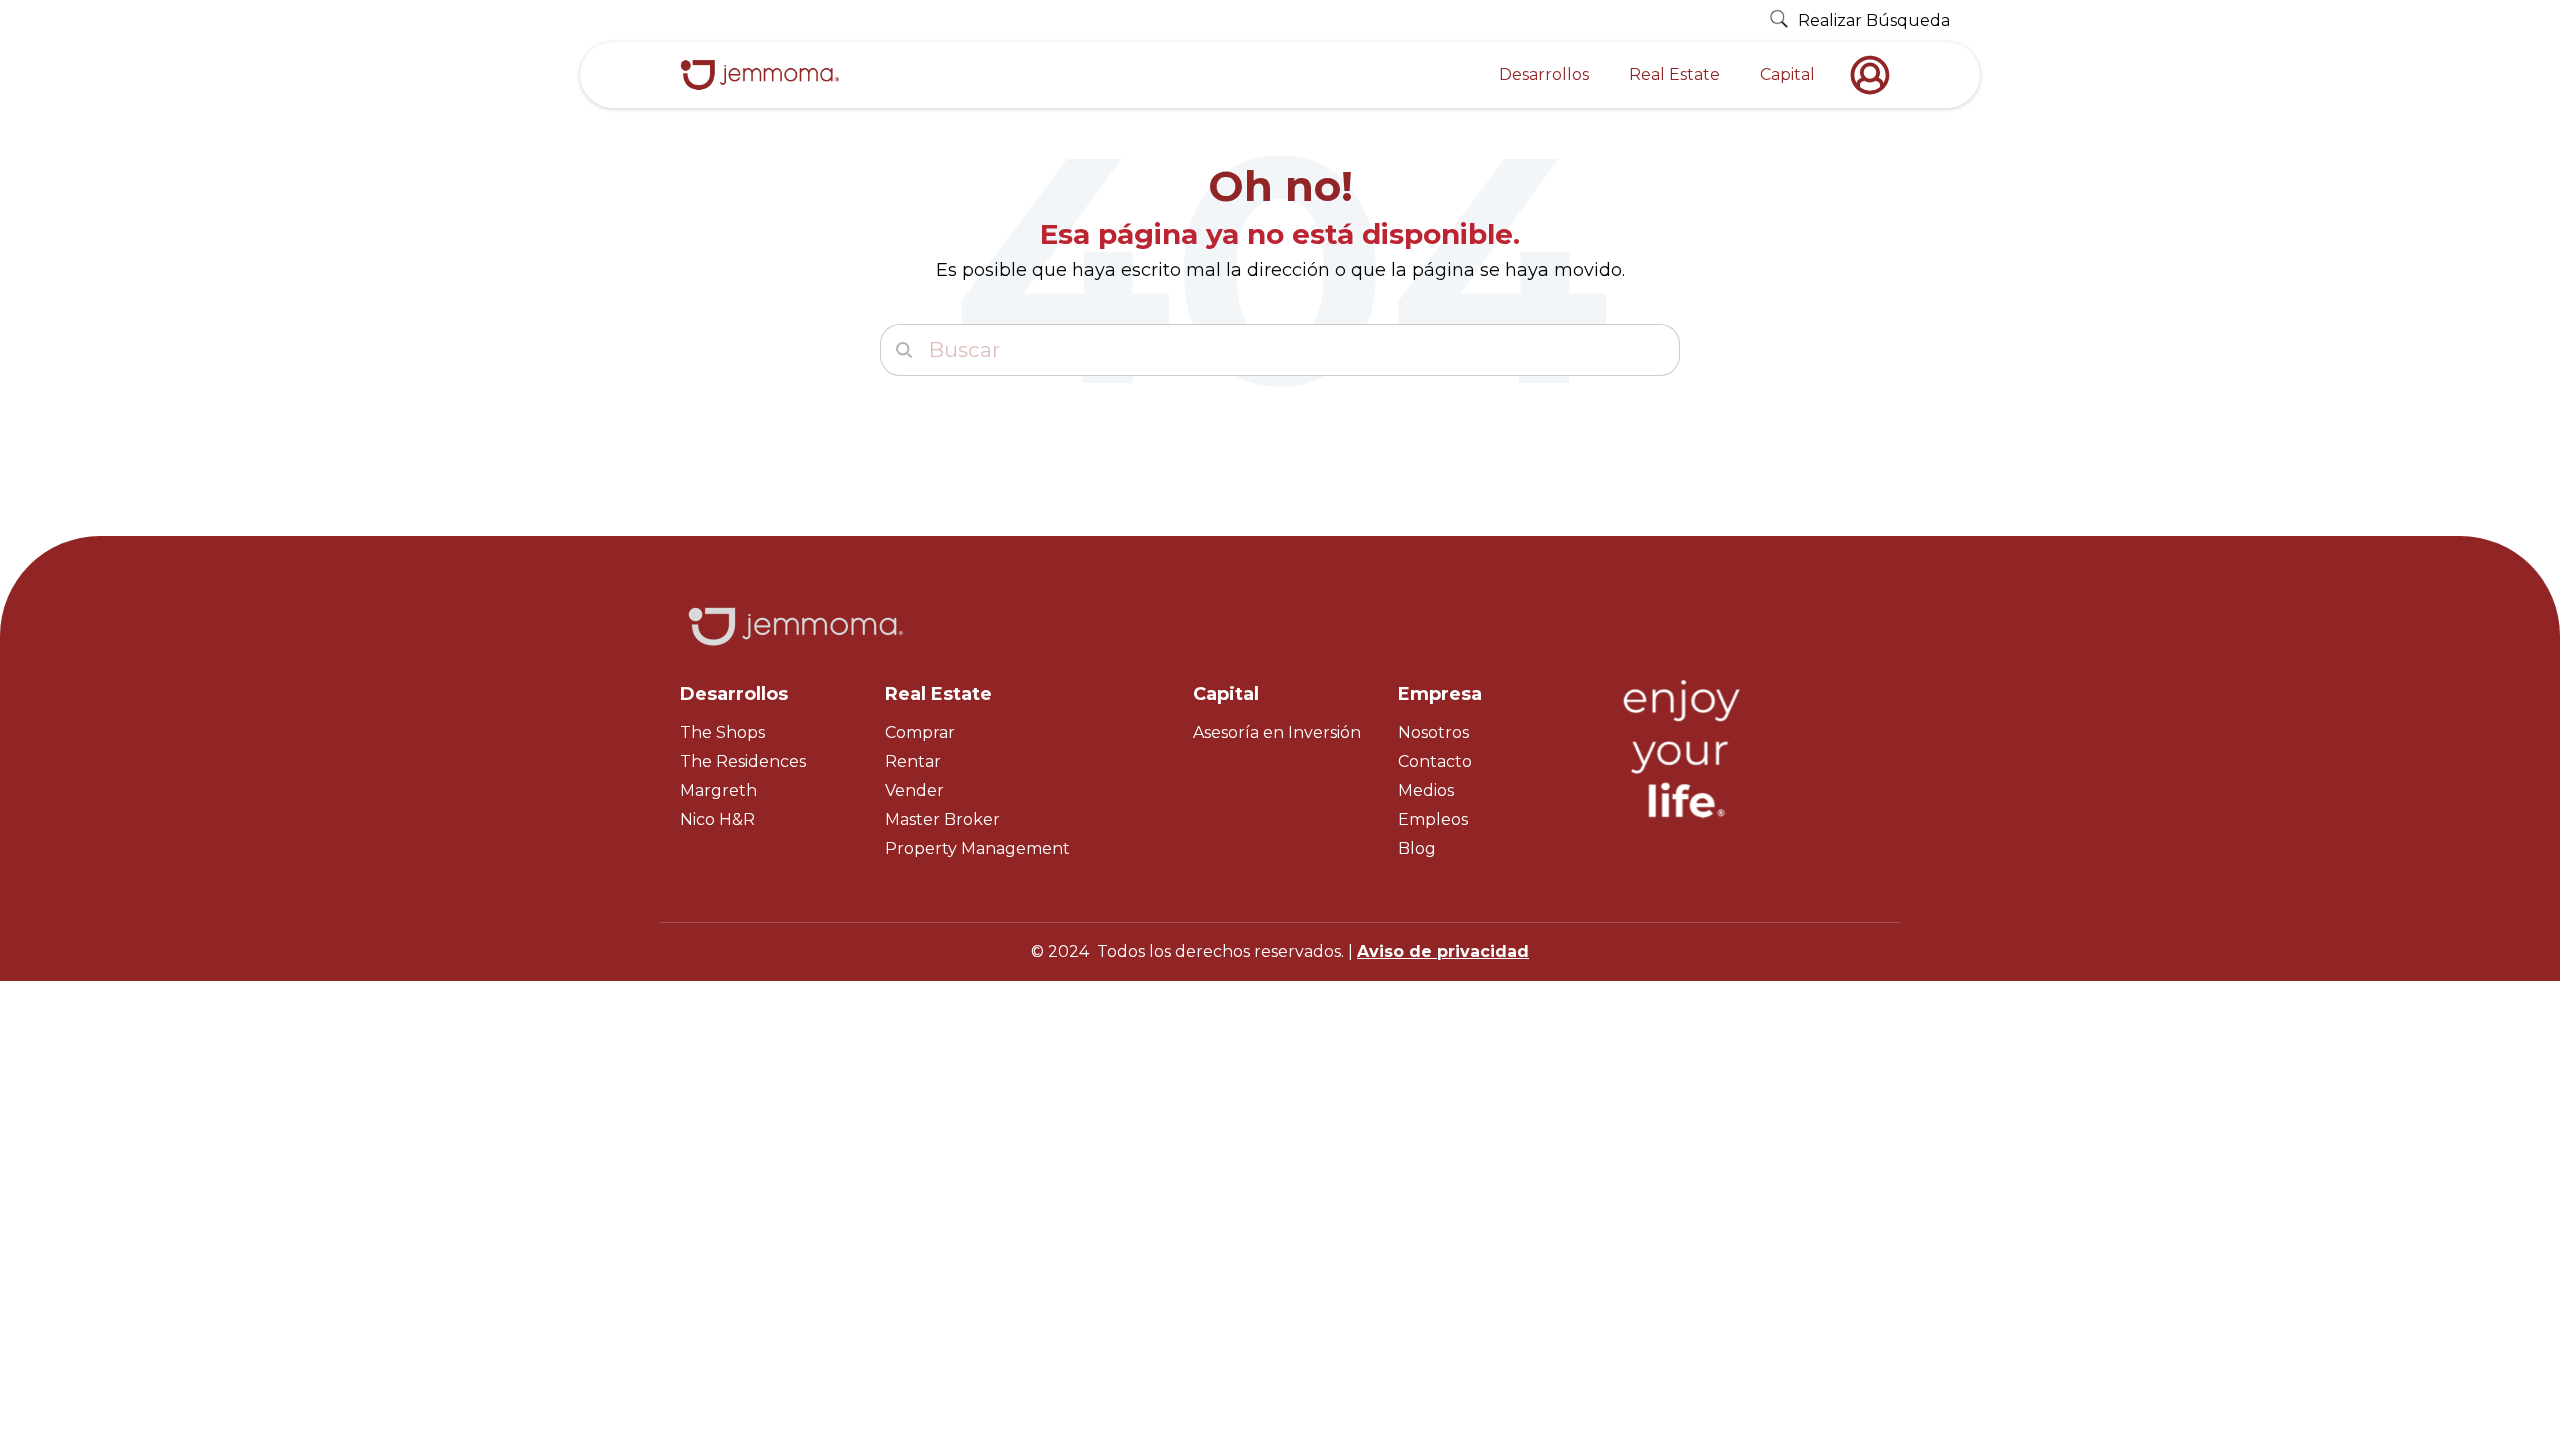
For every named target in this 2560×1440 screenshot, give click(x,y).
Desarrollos (1544, 74)
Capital (1787, 74)
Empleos (1433, 819)
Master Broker (942, 819)
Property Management (977, 848)
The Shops (722, 732)
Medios (1426, 790)
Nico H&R (717, 819)
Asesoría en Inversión (1277, 732)
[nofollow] (1875, 75)
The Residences (743, 761)
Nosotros (1433, 732)
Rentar (913, 761)
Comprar (920, 732)
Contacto (1435, 761)
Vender (914, 790)
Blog (1417, 848)
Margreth (718, 790)
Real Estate (1674, 74)
